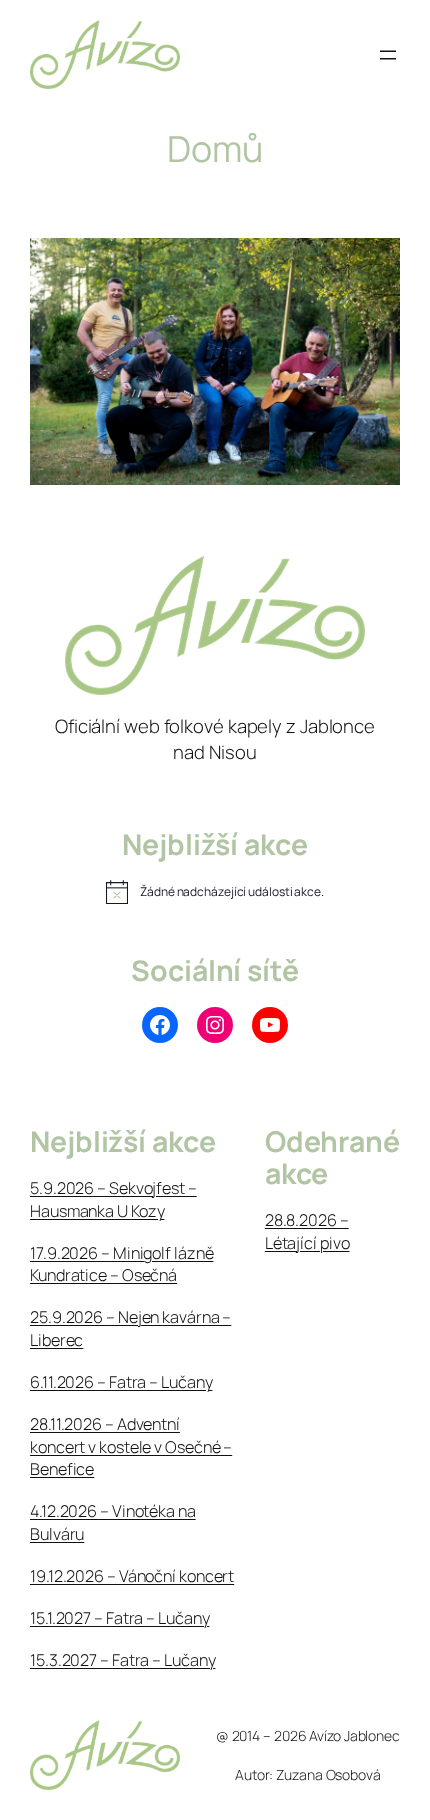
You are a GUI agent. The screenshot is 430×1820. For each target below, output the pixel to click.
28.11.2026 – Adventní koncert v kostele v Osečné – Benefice (131, 1446)
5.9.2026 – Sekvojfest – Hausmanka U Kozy (113, 1199)
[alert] (215, 892)
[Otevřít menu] (388, 55)
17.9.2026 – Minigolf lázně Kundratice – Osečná (121, 1264)
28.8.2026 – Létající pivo (307, 1231)
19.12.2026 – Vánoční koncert (132, 1576)
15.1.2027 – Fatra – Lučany (119, 1618)
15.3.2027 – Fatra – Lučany (122, 1660)
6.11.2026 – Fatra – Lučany (121, 1382)
